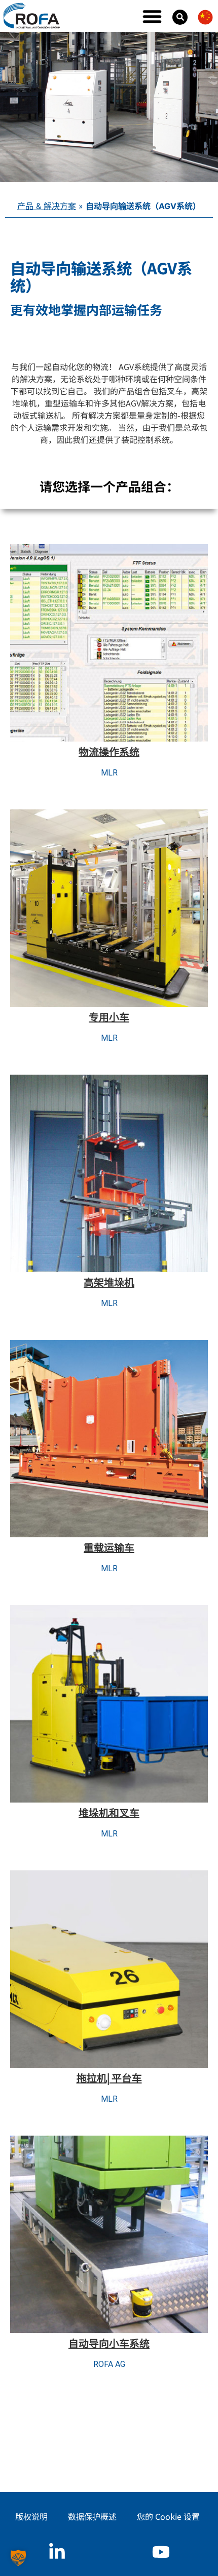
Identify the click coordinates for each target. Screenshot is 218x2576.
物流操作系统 (109, 751)
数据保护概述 (92, 2516)
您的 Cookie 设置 (168, 2516)
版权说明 (31, 2516)
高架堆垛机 (109, 1282)
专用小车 (109, 1017)
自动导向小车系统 (109, 2343)
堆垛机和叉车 (109, 1812)
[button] (152, 16)
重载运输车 (109, 1547)
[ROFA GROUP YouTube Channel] (161, 2552)
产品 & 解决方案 (47, 206)
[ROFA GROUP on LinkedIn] (57, 2552)
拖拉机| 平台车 (109, 2078)
